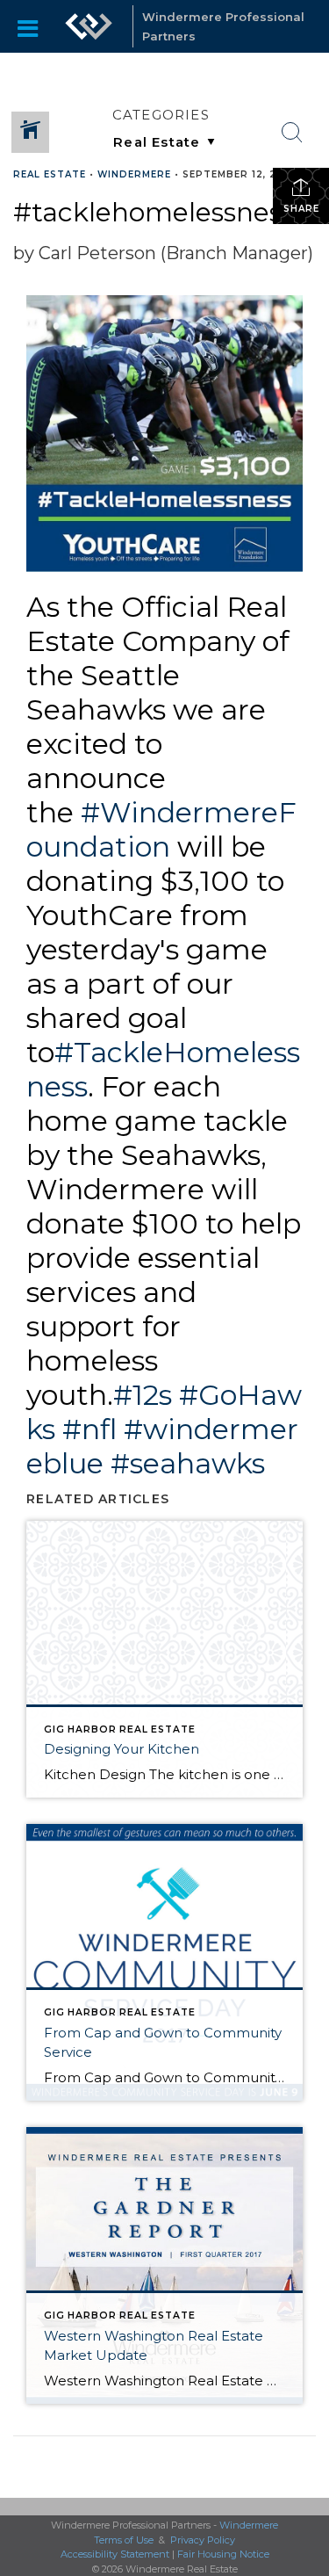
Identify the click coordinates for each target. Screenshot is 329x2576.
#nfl (89, 1429)
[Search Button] (292, 133)
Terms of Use (124, 2540)
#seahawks (188, 1463)
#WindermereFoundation (161, 829)
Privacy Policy (203, 2540)
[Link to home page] (89, 26)
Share (301, 209)
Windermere (134, 174)
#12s (143, 1395)
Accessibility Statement (115, 2554)
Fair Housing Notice (223, 2554)
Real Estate (50, 174)
